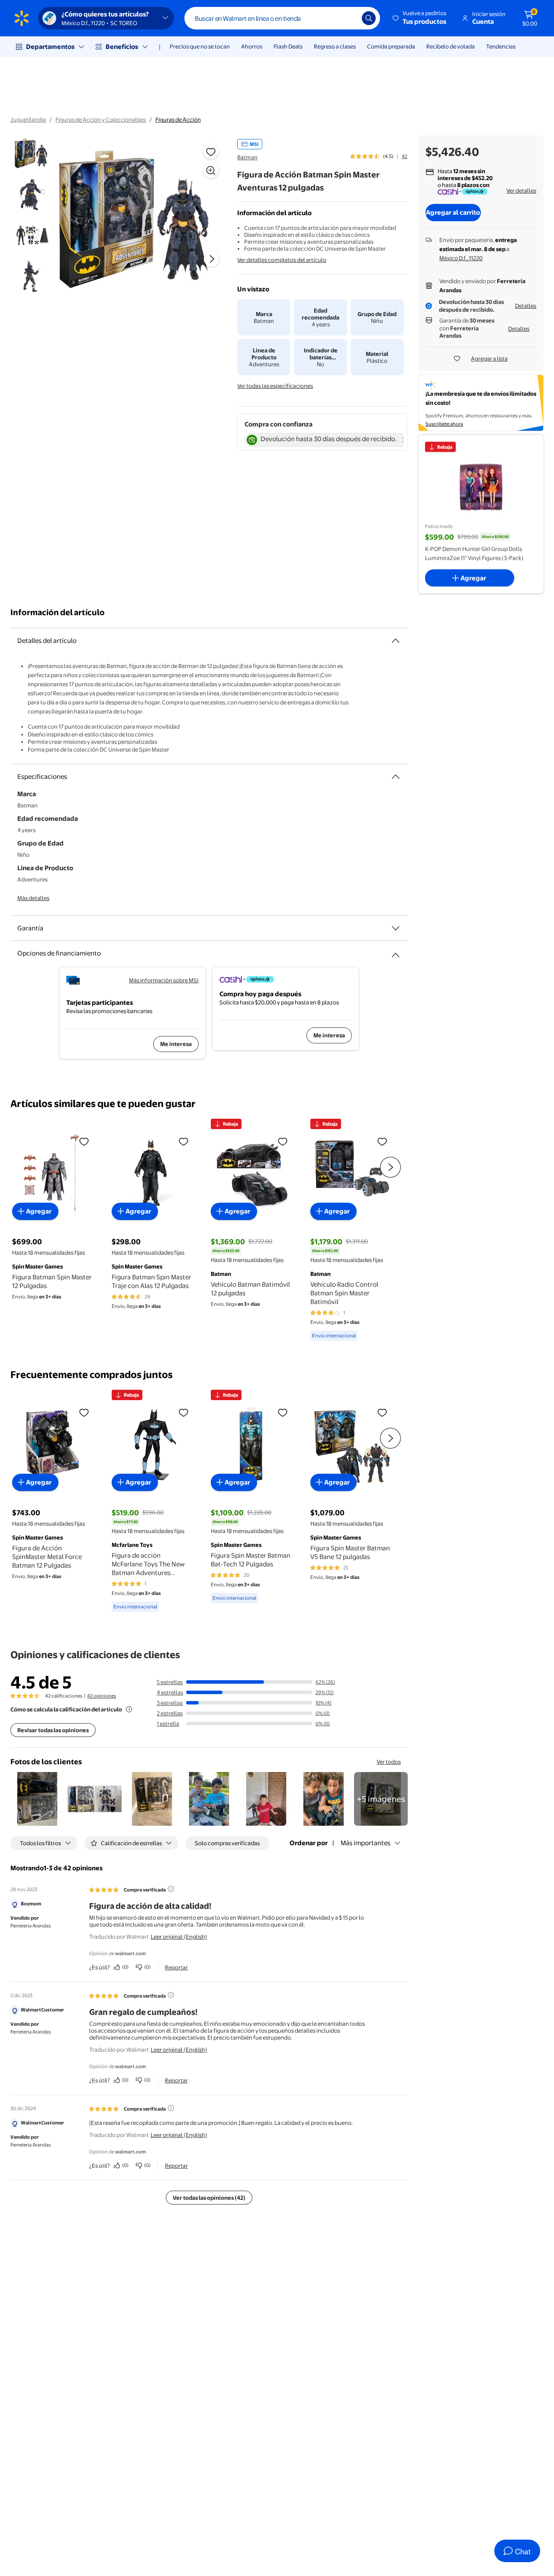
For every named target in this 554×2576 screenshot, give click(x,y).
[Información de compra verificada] (171, 1889)
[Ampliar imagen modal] (211, 171)
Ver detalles (521, 190)
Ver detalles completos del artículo (282, 260)
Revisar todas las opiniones (53, 1730)
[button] (420, 18)
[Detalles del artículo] (396, 641)
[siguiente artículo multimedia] (212, 259)
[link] (381, 1799)
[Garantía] (396, 928)
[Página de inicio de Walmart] (22, 18)
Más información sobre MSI (164, 980)
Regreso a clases (335, 46)
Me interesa (176, 1044)
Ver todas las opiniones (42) (209, 2198)
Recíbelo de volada (451, 46)
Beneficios (122, 47)
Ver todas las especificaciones (275, 386)
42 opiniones (101, 1696)
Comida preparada (391, 46)
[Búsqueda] (369, 18)
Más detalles (33, 898)
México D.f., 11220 (461, 258)
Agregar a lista (489, 358)
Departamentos (50, 47)
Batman (247, 157)
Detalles (526, 306)
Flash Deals (288, 46)
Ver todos (389, 1762)
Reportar (176, 1967)
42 (404, 156)
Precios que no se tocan (200, 46)
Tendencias (501, 46)
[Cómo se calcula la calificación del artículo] (129, 1709)
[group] (379, 156)
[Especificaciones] (396, 777)
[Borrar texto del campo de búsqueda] (349, 18)
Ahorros (252, 46)
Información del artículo (58, 612)
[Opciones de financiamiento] (396, 952)
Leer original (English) (179, 1937)
